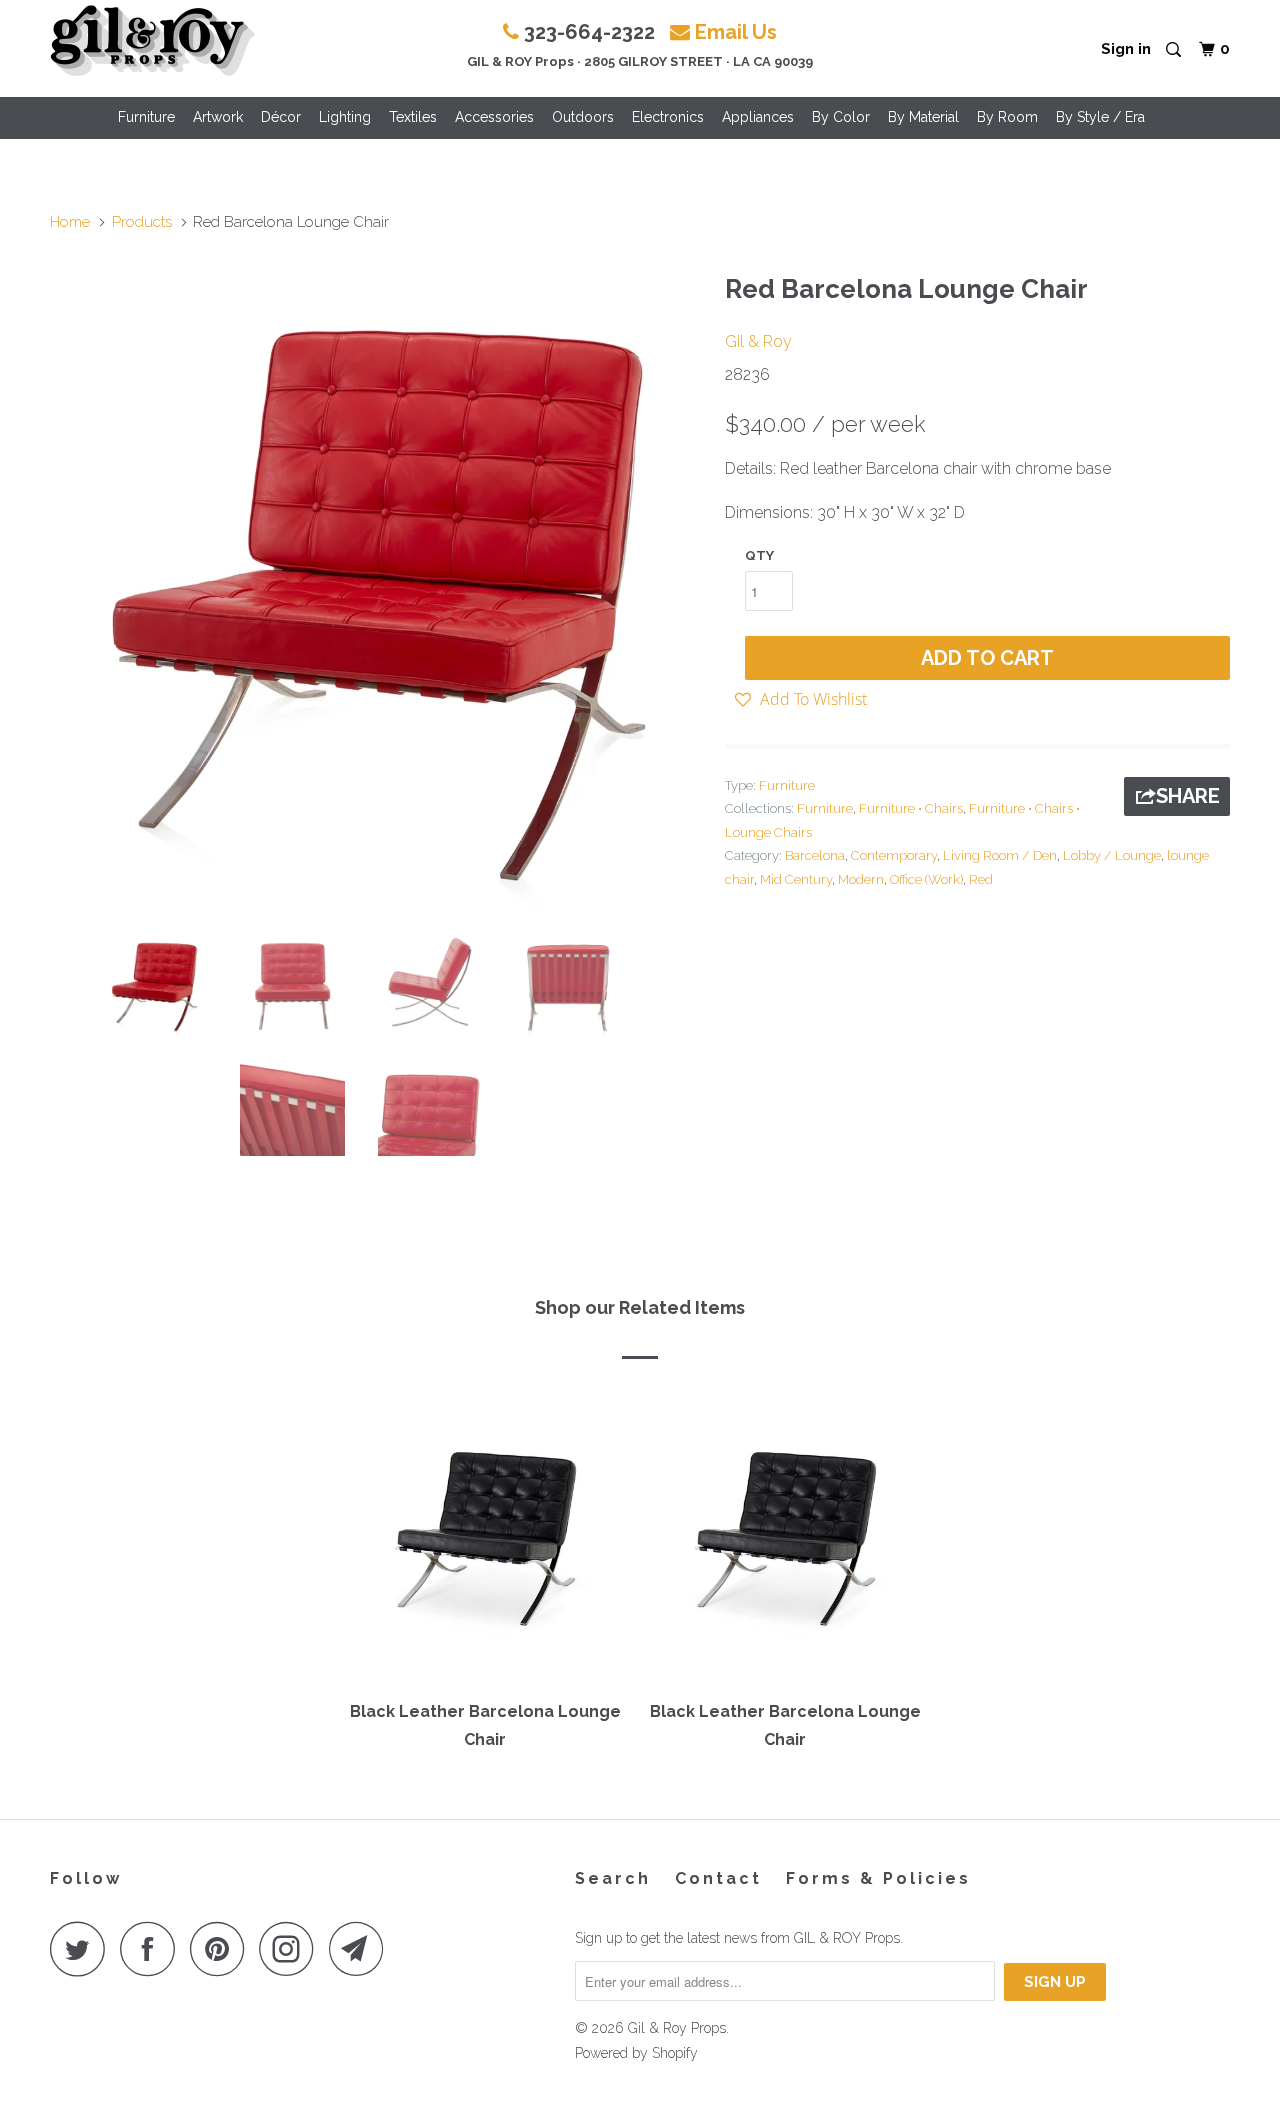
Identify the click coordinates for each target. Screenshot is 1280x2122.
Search (613, 1878)
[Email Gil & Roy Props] (362, 1948)
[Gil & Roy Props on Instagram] (292, 1948)
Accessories (494, 117)
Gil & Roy (758, 341)
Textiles (413, 117)
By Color (841, 117)
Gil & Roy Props (677, 2028)
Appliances (758, 117)
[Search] (1175, 50)
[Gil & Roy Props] (152, 41)
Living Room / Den (1000, 855)
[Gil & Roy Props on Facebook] (153, 1948)
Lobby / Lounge (1112, 855)
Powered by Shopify (636, 2053)
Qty (759, 555)
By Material (923, 117)
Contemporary (894, 855)
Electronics (668, 117)
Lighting (345, 117)
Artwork (218, 117)
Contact (718, 1878)
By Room (1007, 117)
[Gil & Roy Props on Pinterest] (222, 1948)
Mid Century (796, 879)
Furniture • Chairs (911, 808)
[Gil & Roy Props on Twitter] (83, 1948)
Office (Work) (926, 879)
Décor (281, 117)
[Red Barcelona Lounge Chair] (377, 589)
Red (981, 879)
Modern (861, 879)
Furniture (146, 117)
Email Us (736, 32)
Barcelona (815, 855)
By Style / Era (1100, 117)
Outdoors (583, 117)
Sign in (1126, 49)
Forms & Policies (878, 1878)
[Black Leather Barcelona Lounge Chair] (485, 1537)
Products (142, 222)
